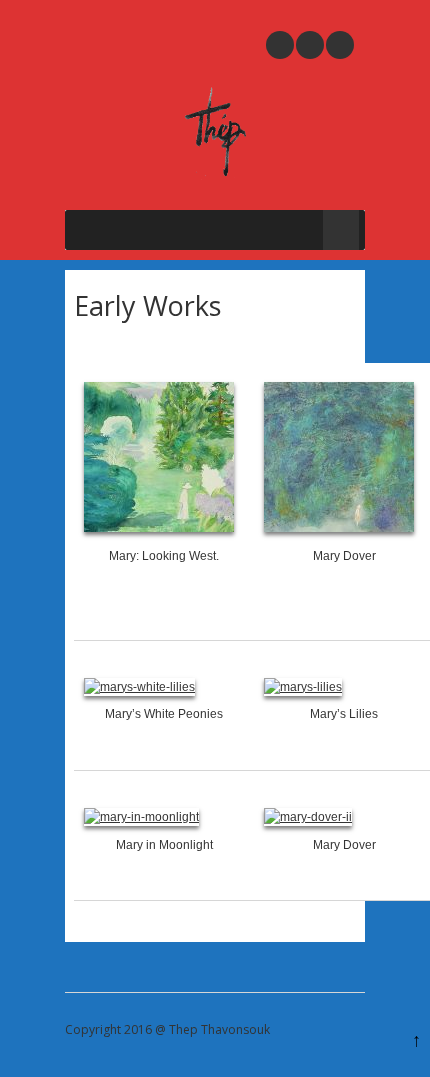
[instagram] (310, 45)
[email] (280, 45)
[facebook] (340, 45)
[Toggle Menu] (341, 230)
